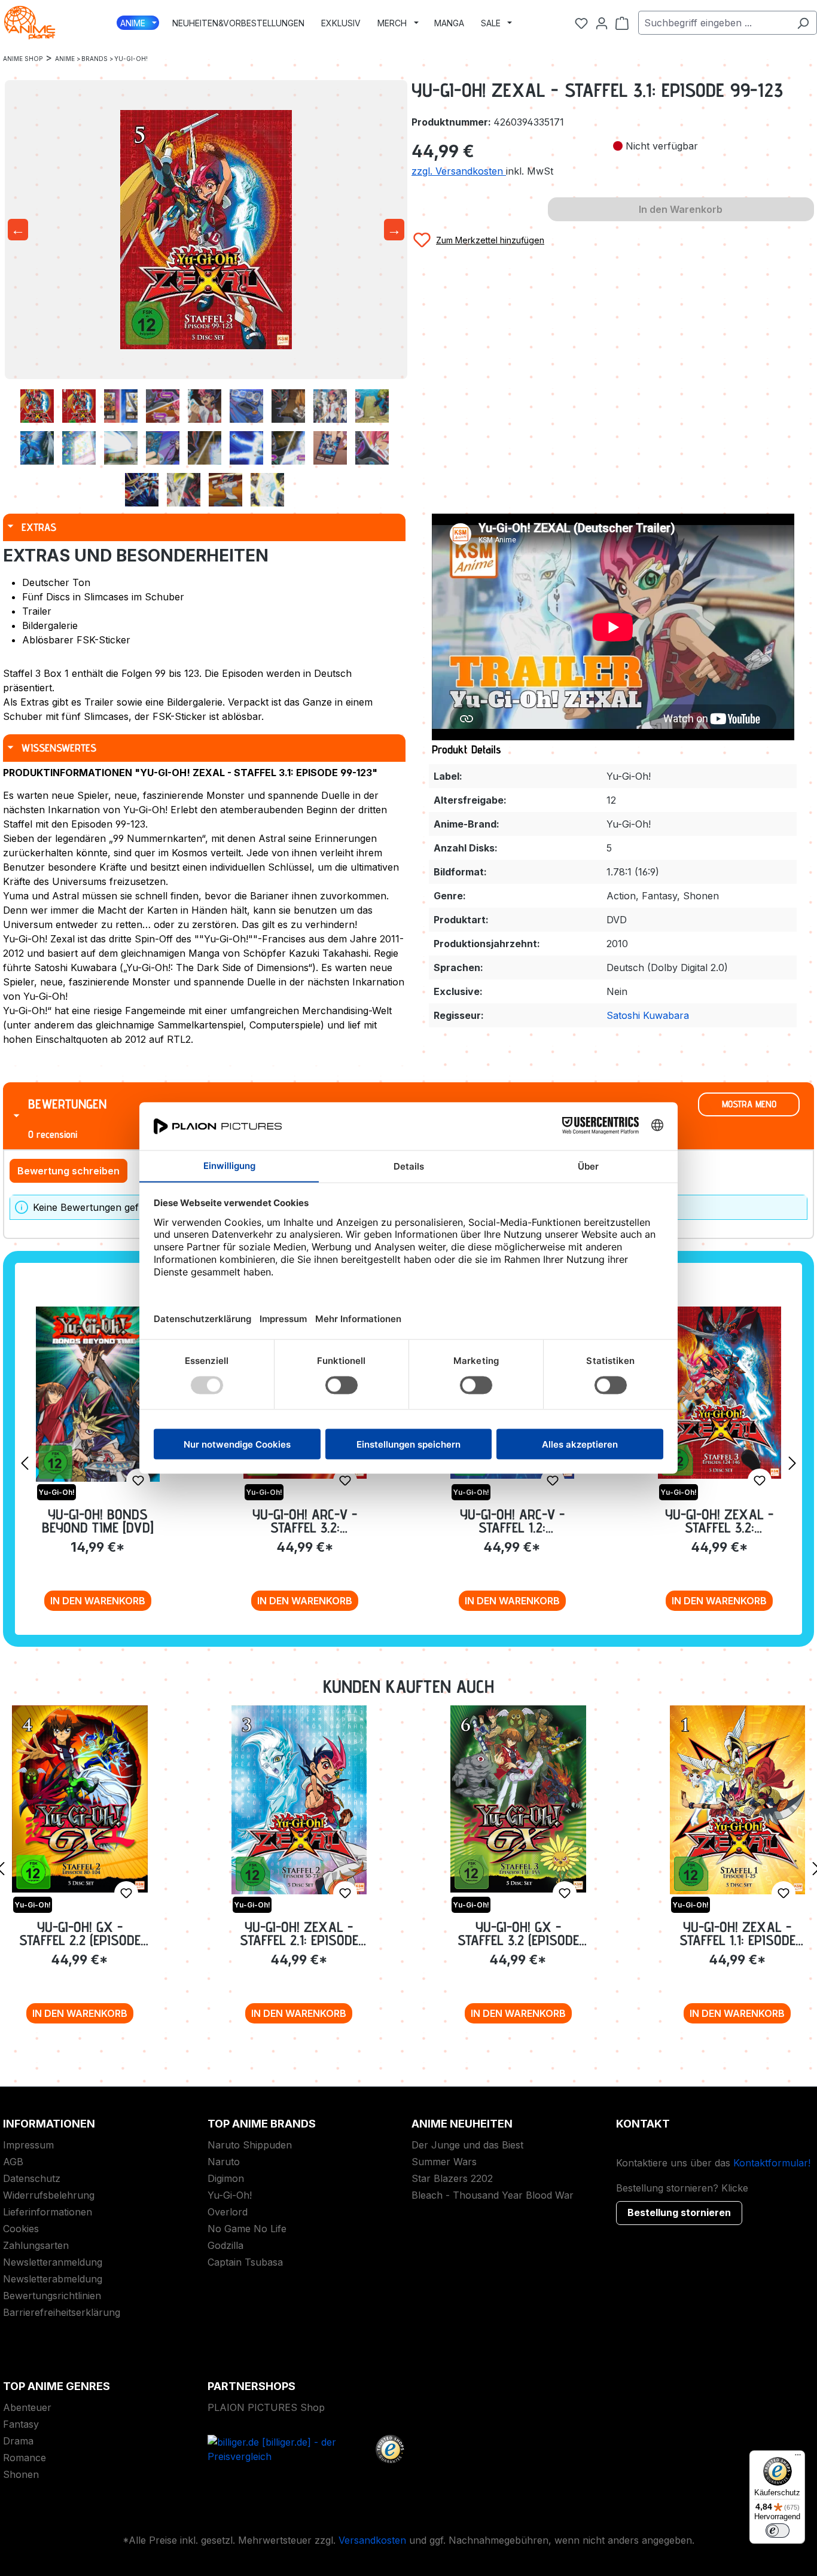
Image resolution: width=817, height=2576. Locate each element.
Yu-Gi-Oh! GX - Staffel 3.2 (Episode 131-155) (518, 1933)
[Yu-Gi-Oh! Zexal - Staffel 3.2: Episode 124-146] (720, 1393)
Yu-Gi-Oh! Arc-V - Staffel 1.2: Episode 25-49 (512, 1521)
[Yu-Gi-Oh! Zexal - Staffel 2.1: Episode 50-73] (299, 1800)
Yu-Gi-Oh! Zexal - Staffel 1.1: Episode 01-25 (737, 1933)
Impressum (28, 2145)
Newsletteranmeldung (53, 2262)
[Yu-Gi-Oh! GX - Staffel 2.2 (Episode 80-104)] (80, 1799)
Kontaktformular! (772, 2163)
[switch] (778, 2531)
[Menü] (798, 2458)
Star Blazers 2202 (452, 2178)
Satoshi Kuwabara (648, 1015)
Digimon (226, 2178)
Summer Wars (444, 2162)
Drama (18, 2441)
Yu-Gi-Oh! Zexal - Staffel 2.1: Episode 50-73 (299, 1933)
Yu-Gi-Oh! (230, 2195)
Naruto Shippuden (250, 2145)
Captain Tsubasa (245, 2262)
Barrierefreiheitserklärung (62, 2312)
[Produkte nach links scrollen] (25, 1463)
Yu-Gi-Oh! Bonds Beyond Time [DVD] (98, 1521)
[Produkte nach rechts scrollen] (792, 1463)
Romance (25, 2458)
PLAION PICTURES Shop (266, 2407)
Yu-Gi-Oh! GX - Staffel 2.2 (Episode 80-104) (80, 1933)
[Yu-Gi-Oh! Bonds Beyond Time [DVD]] (98, 1394)
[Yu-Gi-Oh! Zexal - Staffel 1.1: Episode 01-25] (738, 1800)
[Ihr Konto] (602, 23)
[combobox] (714, 23)
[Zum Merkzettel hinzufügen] (138, 1481)
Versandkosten (372, 2540)
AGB (13, 2162)
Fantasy (21, 2424)
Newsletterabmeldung (53, 2279)
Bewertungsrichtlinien (52, 2296)
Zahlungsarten (36, 2245)
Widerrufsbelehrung (49, 2195)
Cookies (21, 2229)
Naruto (224, 2162)
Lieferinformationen (48, 2212)
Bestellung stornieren (679, 2212)
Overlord (228, 2212)
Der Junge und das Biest (467, 2145)
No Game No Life (247, 2229)
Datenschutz (32, 2178)
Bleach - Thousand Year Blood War (493, 2195)
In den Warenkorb (98, 1601)
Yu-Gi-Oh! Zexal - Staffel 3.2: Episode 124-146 (719, 1521)
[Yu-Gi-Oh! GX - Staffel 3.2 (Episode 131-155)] (518, 1799)
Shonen (21, 2474)
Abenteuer (27, 2407)
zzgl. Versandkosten (459, 171)
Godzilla (225, 2245)
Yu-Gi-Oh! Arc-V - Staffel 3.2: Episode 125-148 (305, 1521)
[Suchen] (803, 23)
